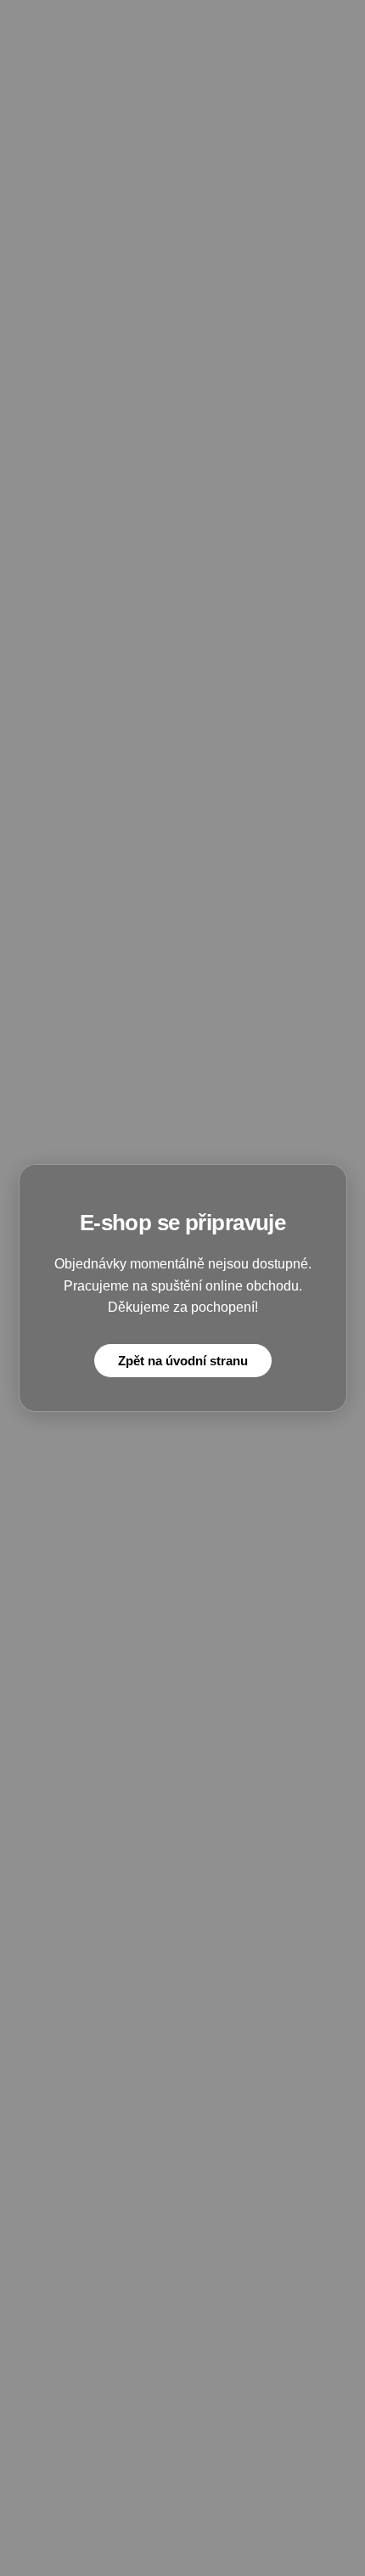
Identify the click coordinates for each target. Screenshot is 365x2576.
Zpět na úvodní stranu (183, 1361)
